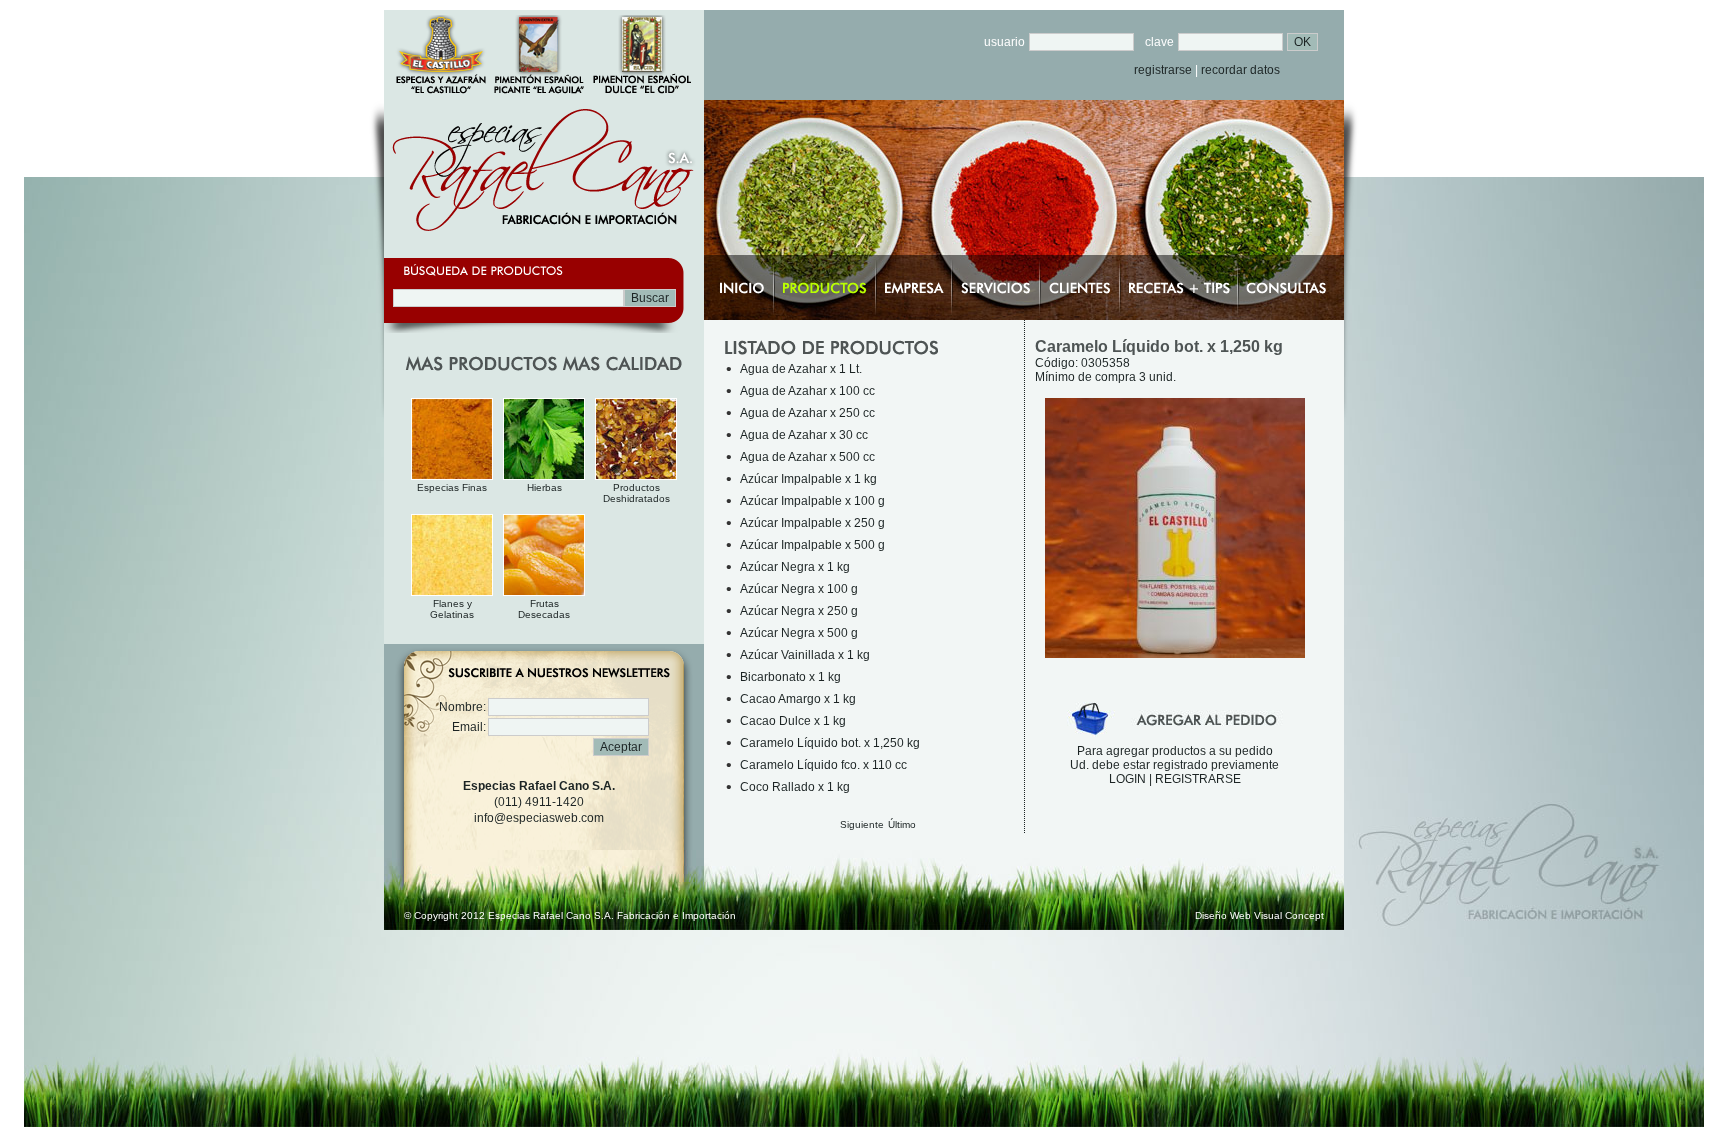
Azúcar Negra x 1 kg (795, 567)
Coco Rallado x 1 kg (795, 787)
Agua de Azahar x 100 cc (807, 391)
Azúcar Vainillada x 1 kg (805, 655)
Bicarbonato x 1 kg (790, 677)
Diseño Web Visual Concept (1259, 915)
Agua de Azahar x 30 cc (804, 435)
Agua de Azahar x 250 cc (807, 413)
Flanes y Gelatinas (452, 609)
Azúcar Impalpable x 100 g (812, 501)
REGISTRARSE (1198, 779)
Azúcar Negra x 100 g (799, 589)
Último (902, 824)
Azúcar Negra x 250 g (799, 611)
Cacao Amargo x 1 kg (798, 699)
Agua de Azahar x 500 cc (807, 457)
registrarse (1163, 70)
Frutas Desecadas (544, 609)
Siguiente (862, 824)
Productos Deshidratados (636, 493)
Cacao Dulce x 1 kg (793, 721)
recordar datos (1240, 70)
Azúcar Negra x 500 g (799, 633)
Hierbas (544, 487)
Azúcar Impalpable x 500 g (812, 545)
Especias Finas (452, 487)
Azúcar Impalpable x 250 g (812, 523)
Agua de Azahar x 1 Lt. (801, 369)
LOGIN (1127, 779)
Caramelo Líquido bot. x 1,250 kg (830, 743)
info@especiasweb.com (539, 818)
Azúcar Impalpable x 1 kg (808, 479)
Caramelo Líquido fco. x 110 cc (823, 765)
